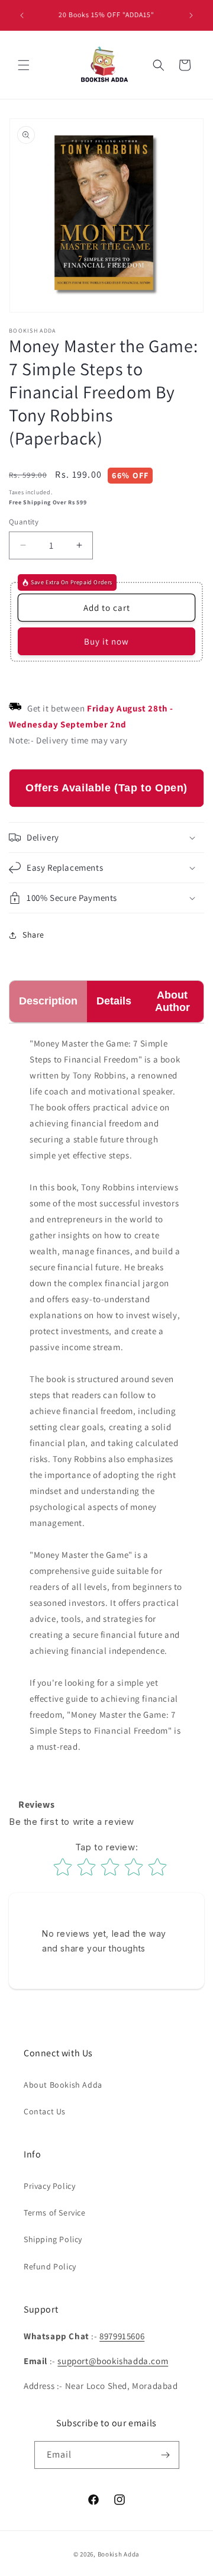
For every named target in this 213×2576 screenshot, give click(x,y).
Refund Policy (50, 2266)
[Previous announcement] (22, 15)
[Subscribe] (166, 2455)
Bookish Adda (119, 2554)
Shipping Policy (53, 2239)
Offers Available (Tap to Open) (106, 788)
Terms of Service (55, 2213)
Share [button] (33, 935)
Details (114, 1001)
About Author (172, 1001)
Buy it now (106, 641)
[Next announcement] (191, 15)
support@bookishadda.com (113, 2361)
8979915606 (122, 2336)
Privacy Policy (49, 2186)
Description (48, 1001)
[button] (24, 65)
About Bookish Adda (63, 2085)
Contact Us (45, 2111)
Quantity (24, 522)
